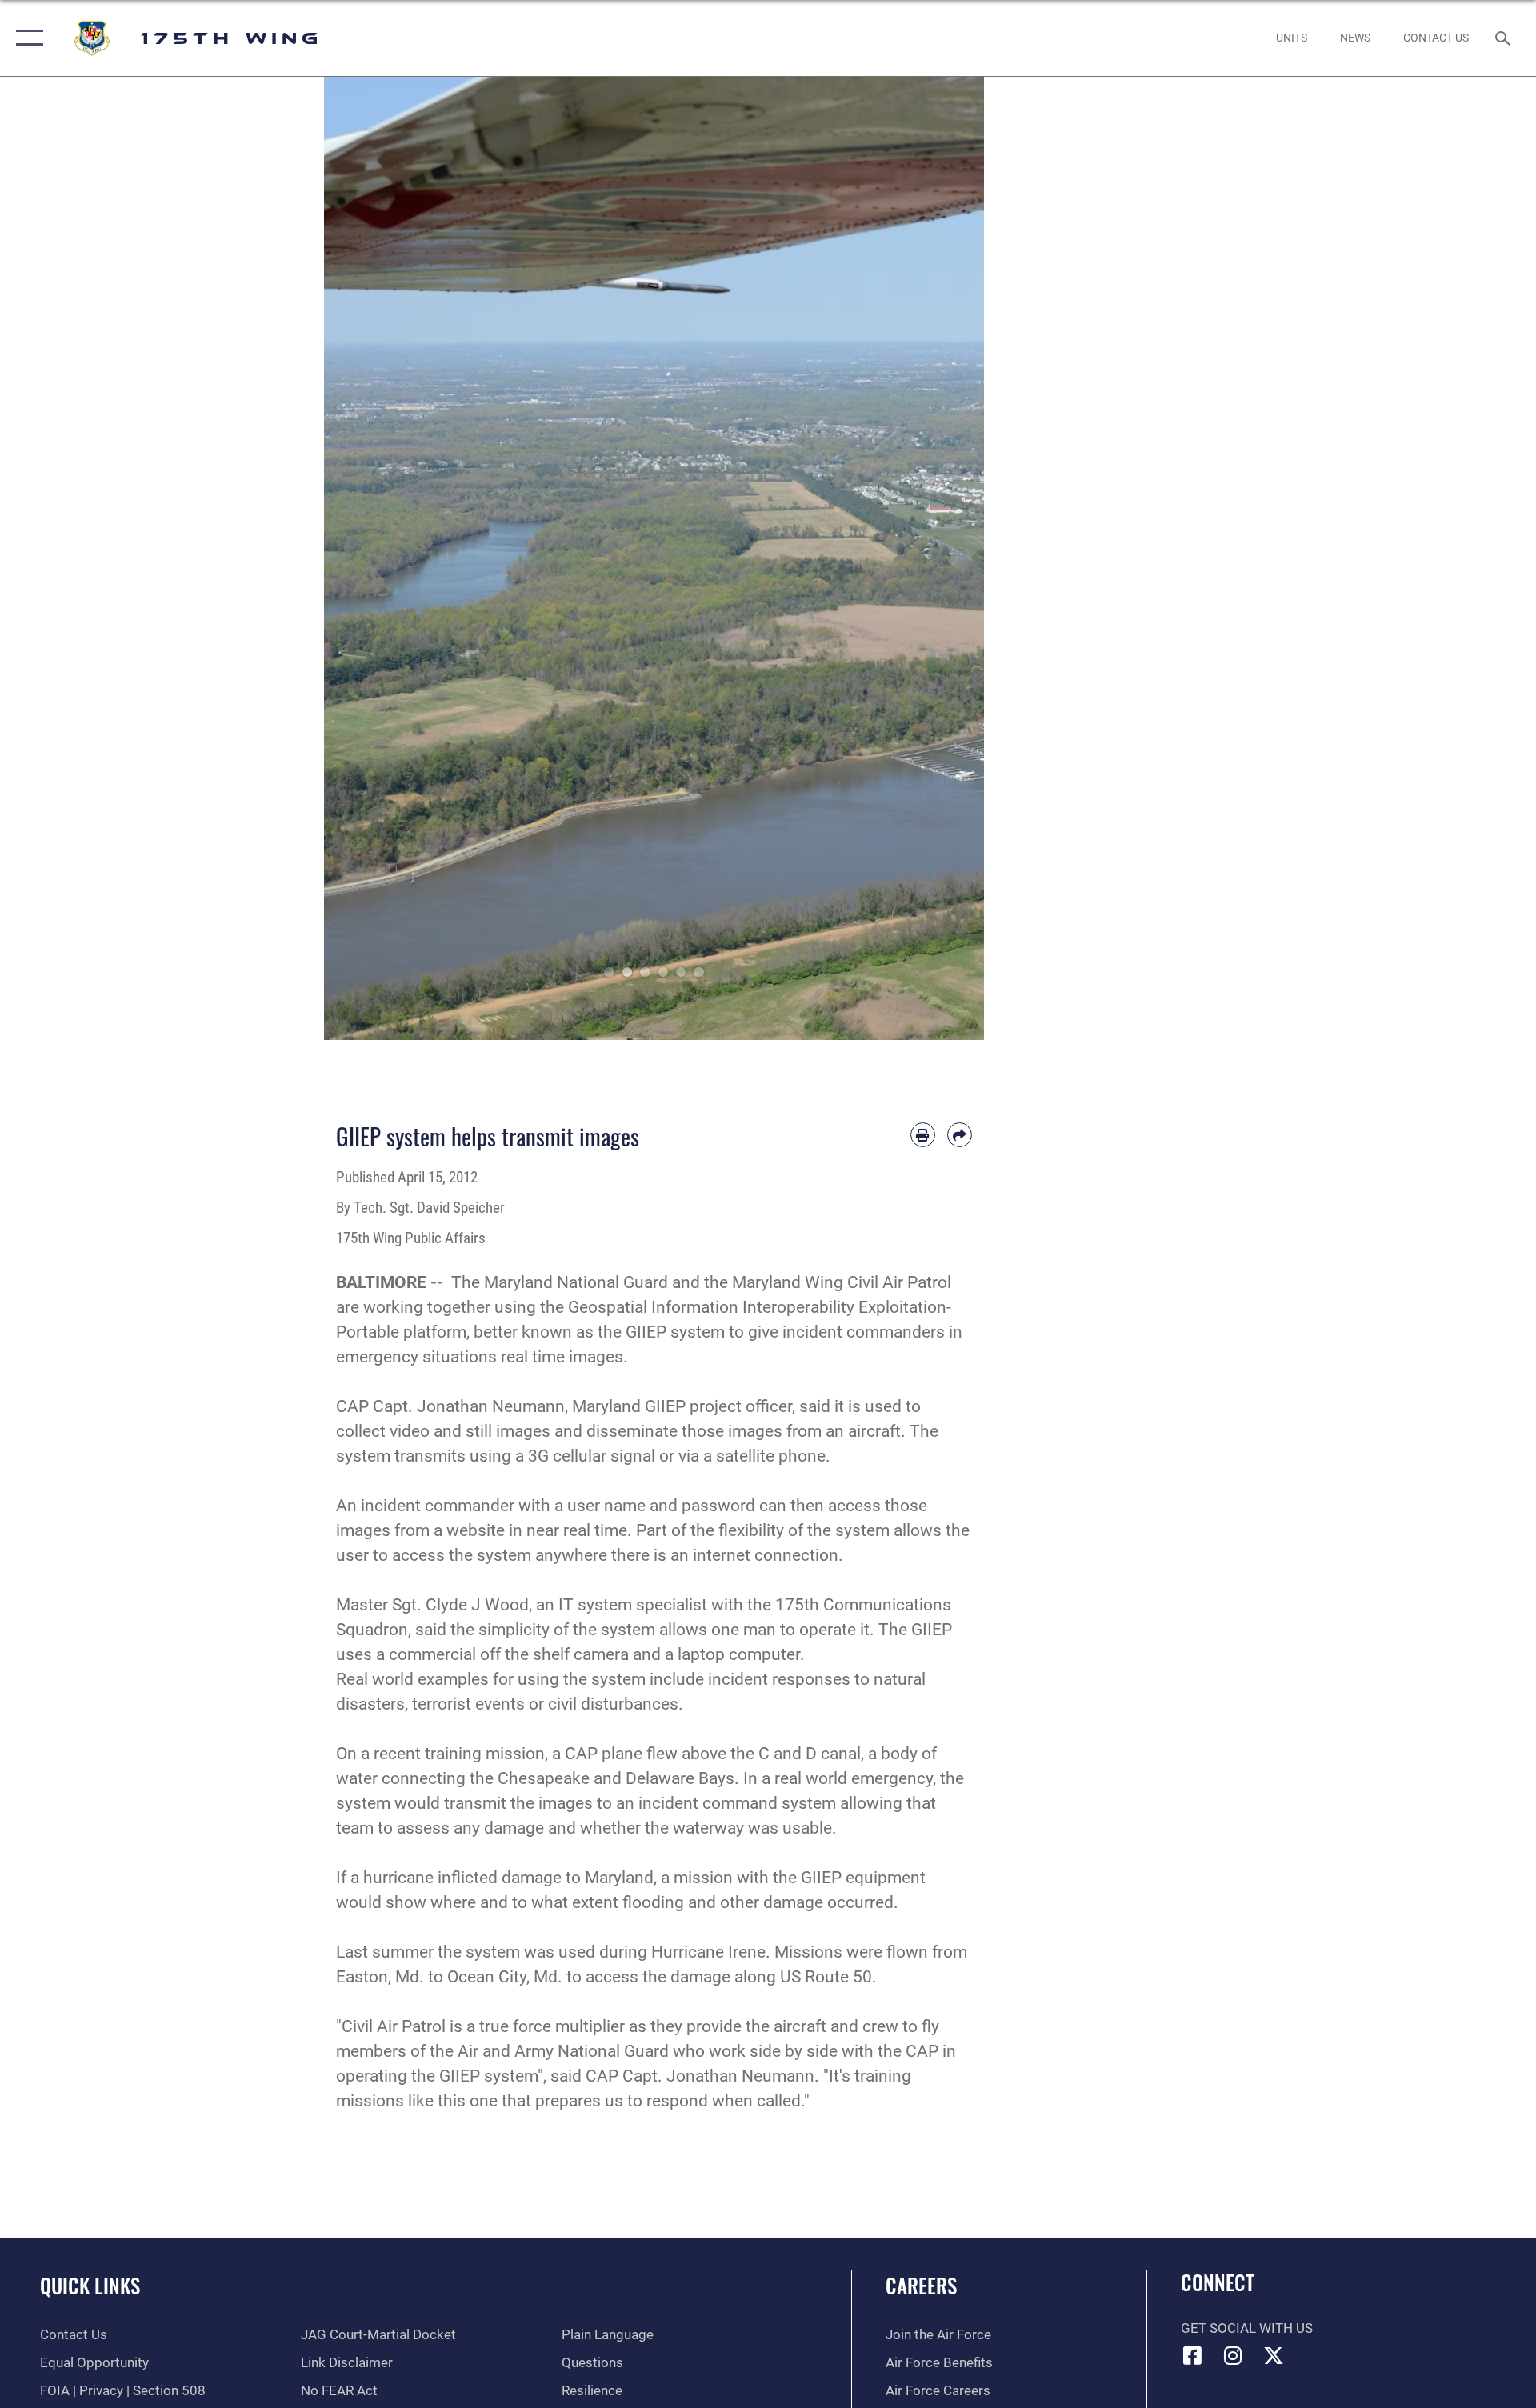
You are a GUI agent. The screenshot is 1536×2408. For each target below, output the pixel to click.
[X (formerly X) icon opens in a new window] (1274, 2355)
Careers (921, 2285)
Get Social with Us (1247, 2328)
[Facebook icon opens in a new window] (1193, 2355)
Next (952, 558)
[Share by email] (960, 1135)
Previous (357, 558)
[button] (26, 38)
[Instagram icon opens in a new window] (1233, 2355)
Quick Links (90, 2285)
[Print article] (923, 1135)
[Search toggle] (1504, 38)
